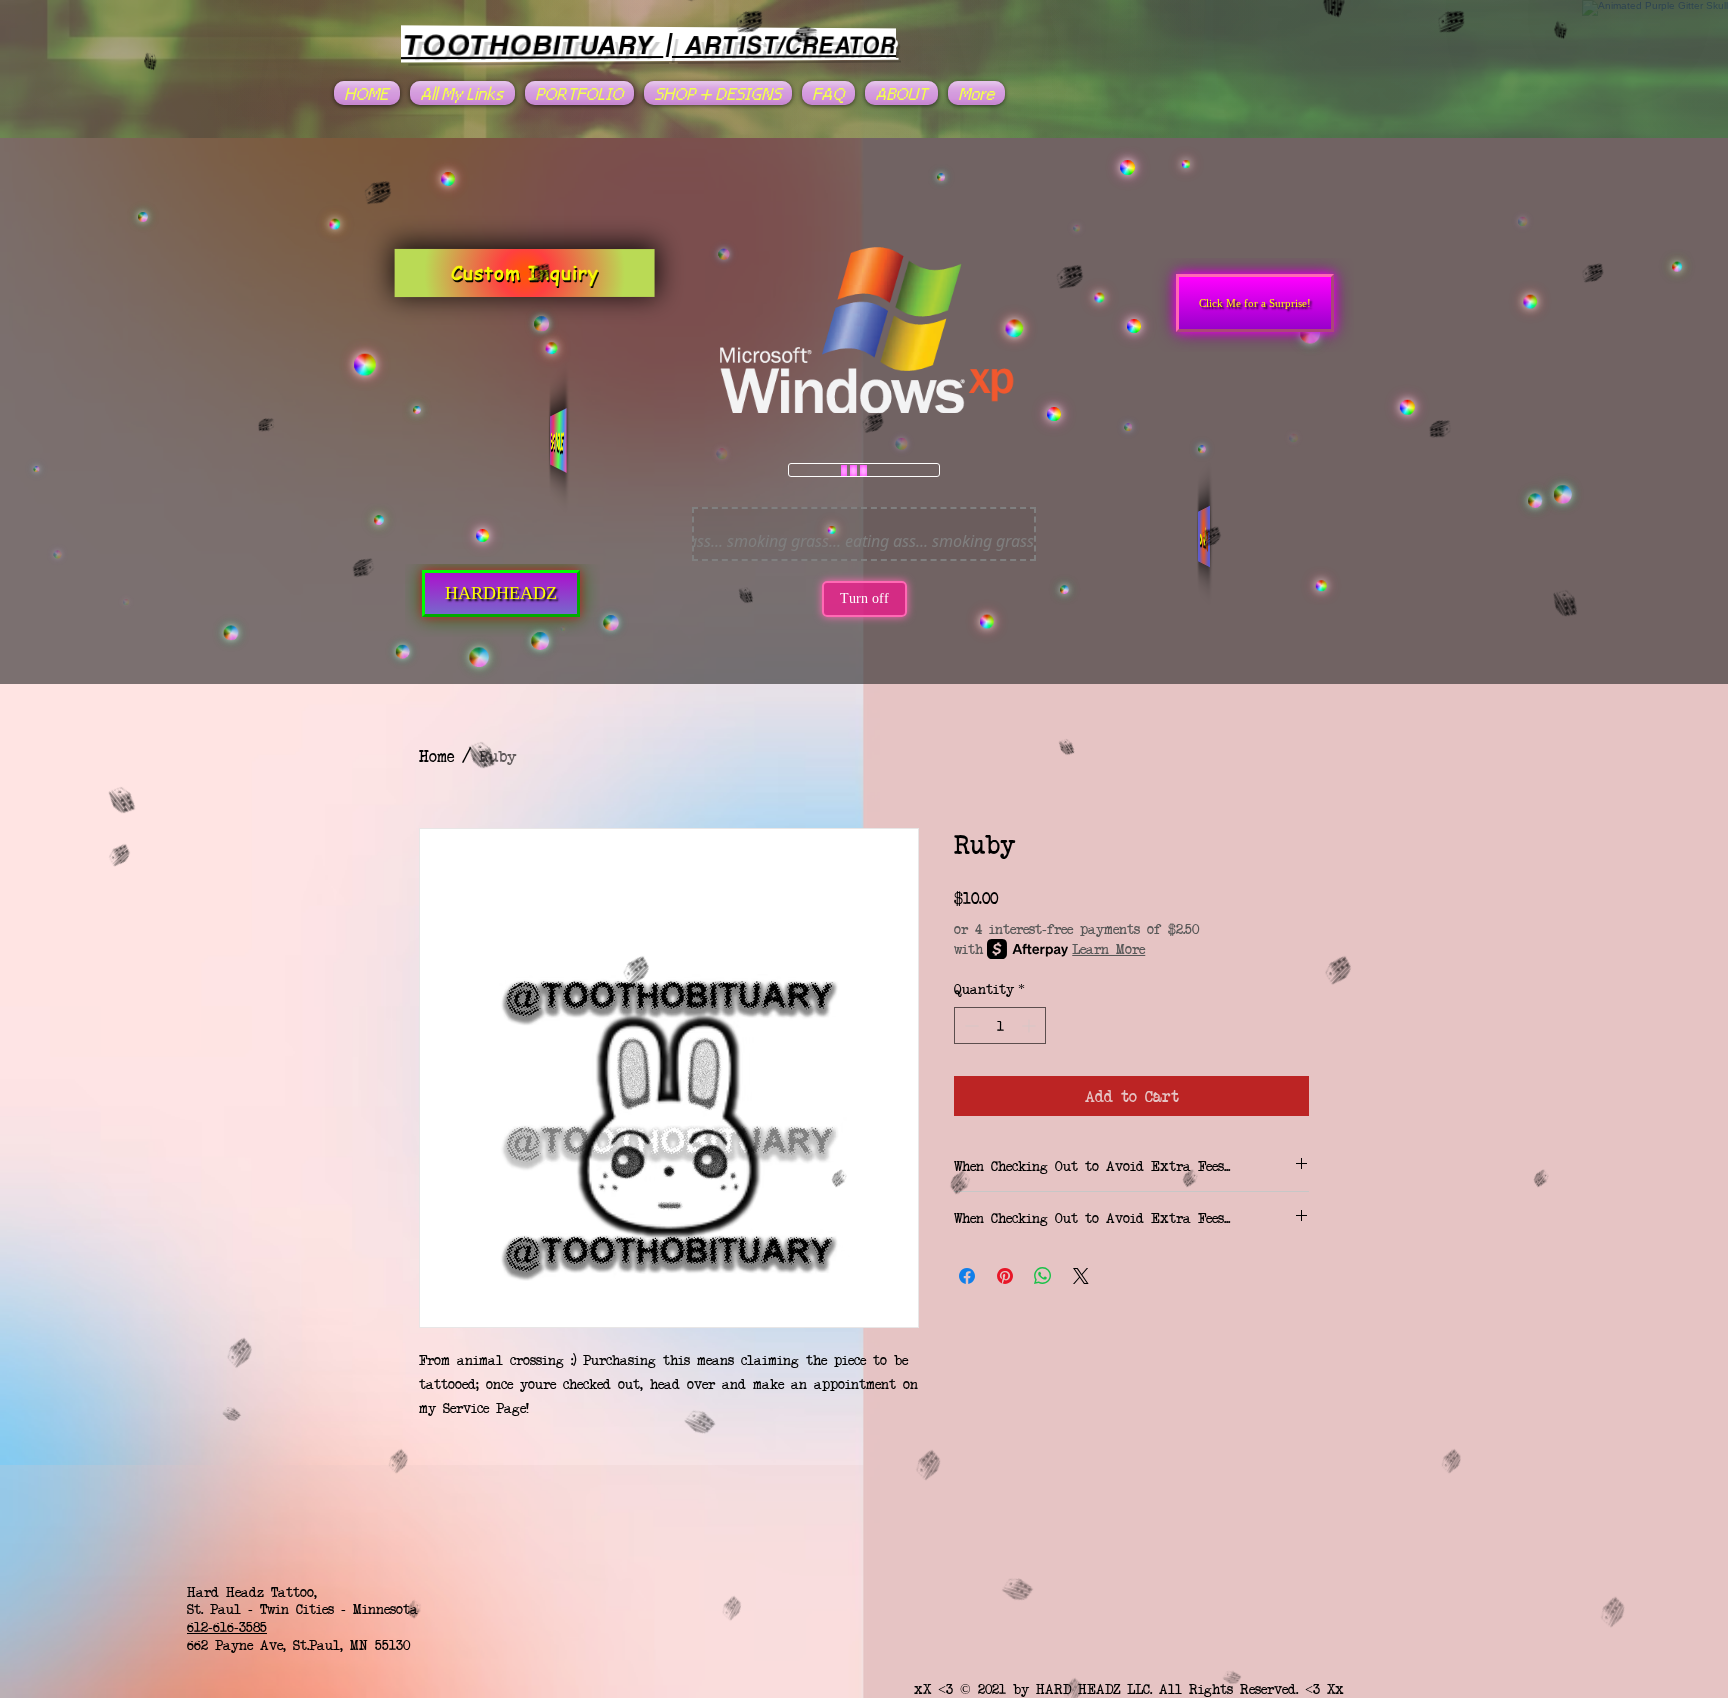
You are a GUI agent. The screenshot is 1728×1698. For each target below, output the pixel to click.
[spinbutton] (1000, 1025)
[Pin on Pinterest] (1005, 1276)
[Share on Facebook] (967, 1276)
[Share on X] (1081, 1276)
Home (436, 755)
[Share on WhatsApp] (1043, 1276)
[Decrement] (969, 1025)
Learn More (1108, 948)
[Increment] (1030, 1025)
